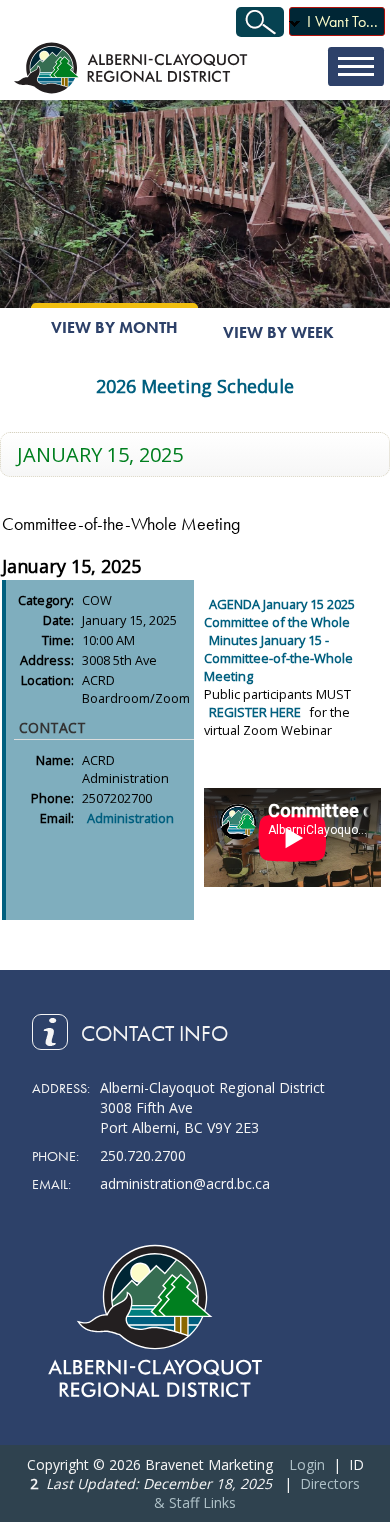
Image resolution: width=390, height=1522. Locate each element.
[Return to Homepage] (133, 67)
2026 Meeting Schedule (195, 386)
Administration (130, 818)
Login (307, 1464)
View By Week (278, 332)
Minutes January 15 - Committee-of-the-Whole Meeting (278, 658)
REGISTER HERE (256, 712)
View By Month (114, 327)
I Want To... (342, 21)
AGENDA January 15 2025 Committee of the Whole (279, 613)
